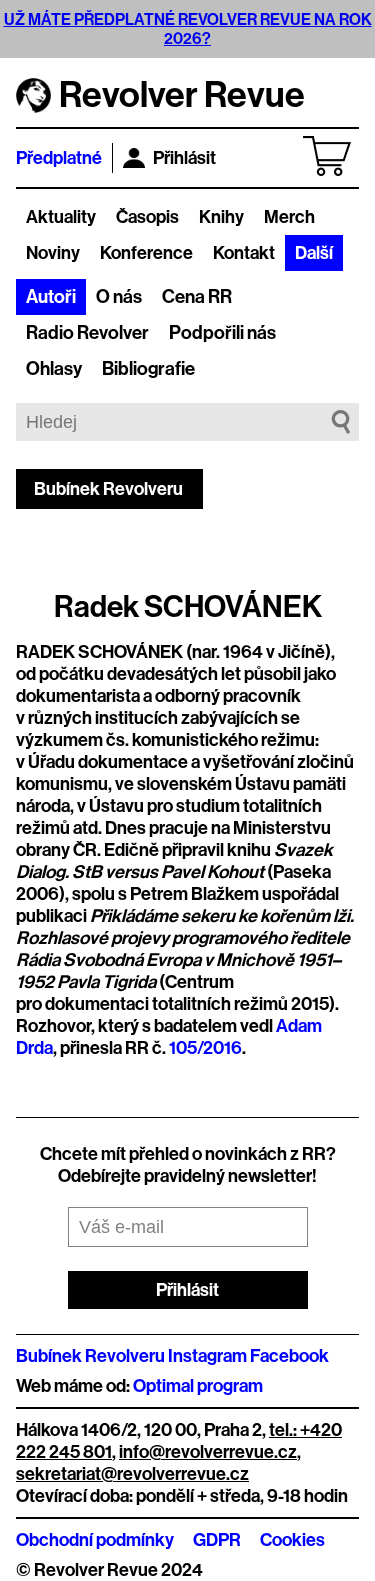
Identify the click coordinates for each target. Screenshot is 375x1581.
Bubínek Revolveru (108, 489)
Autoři (51, 297)
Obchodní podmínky (95, 1540)
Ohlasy (54, 369)
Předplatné (59, 158)
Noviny (53, 253)
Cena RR (197, 297)
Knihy (221, 217)
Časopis (147, 217)
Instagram (207, 1356)
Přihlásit (184, 158)
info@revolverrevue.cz (208, 1452)
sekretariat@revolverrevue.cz (132, 1474)
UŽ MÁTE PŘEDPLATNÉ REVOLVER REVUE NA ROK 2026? (188, 29)
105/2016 (205, 1048)
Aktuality (61, 217)
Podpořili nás (222, 333)
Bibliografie (148, 369)
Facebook (289, 1356)
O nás (119, 297)
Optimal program (198, 1386)
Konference (146, 253)
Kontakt (244, 253)
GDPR (217, 1540)
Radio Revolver (87, 333)
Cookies (292, 1540)
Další (314, 253)
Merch (289, 217)
